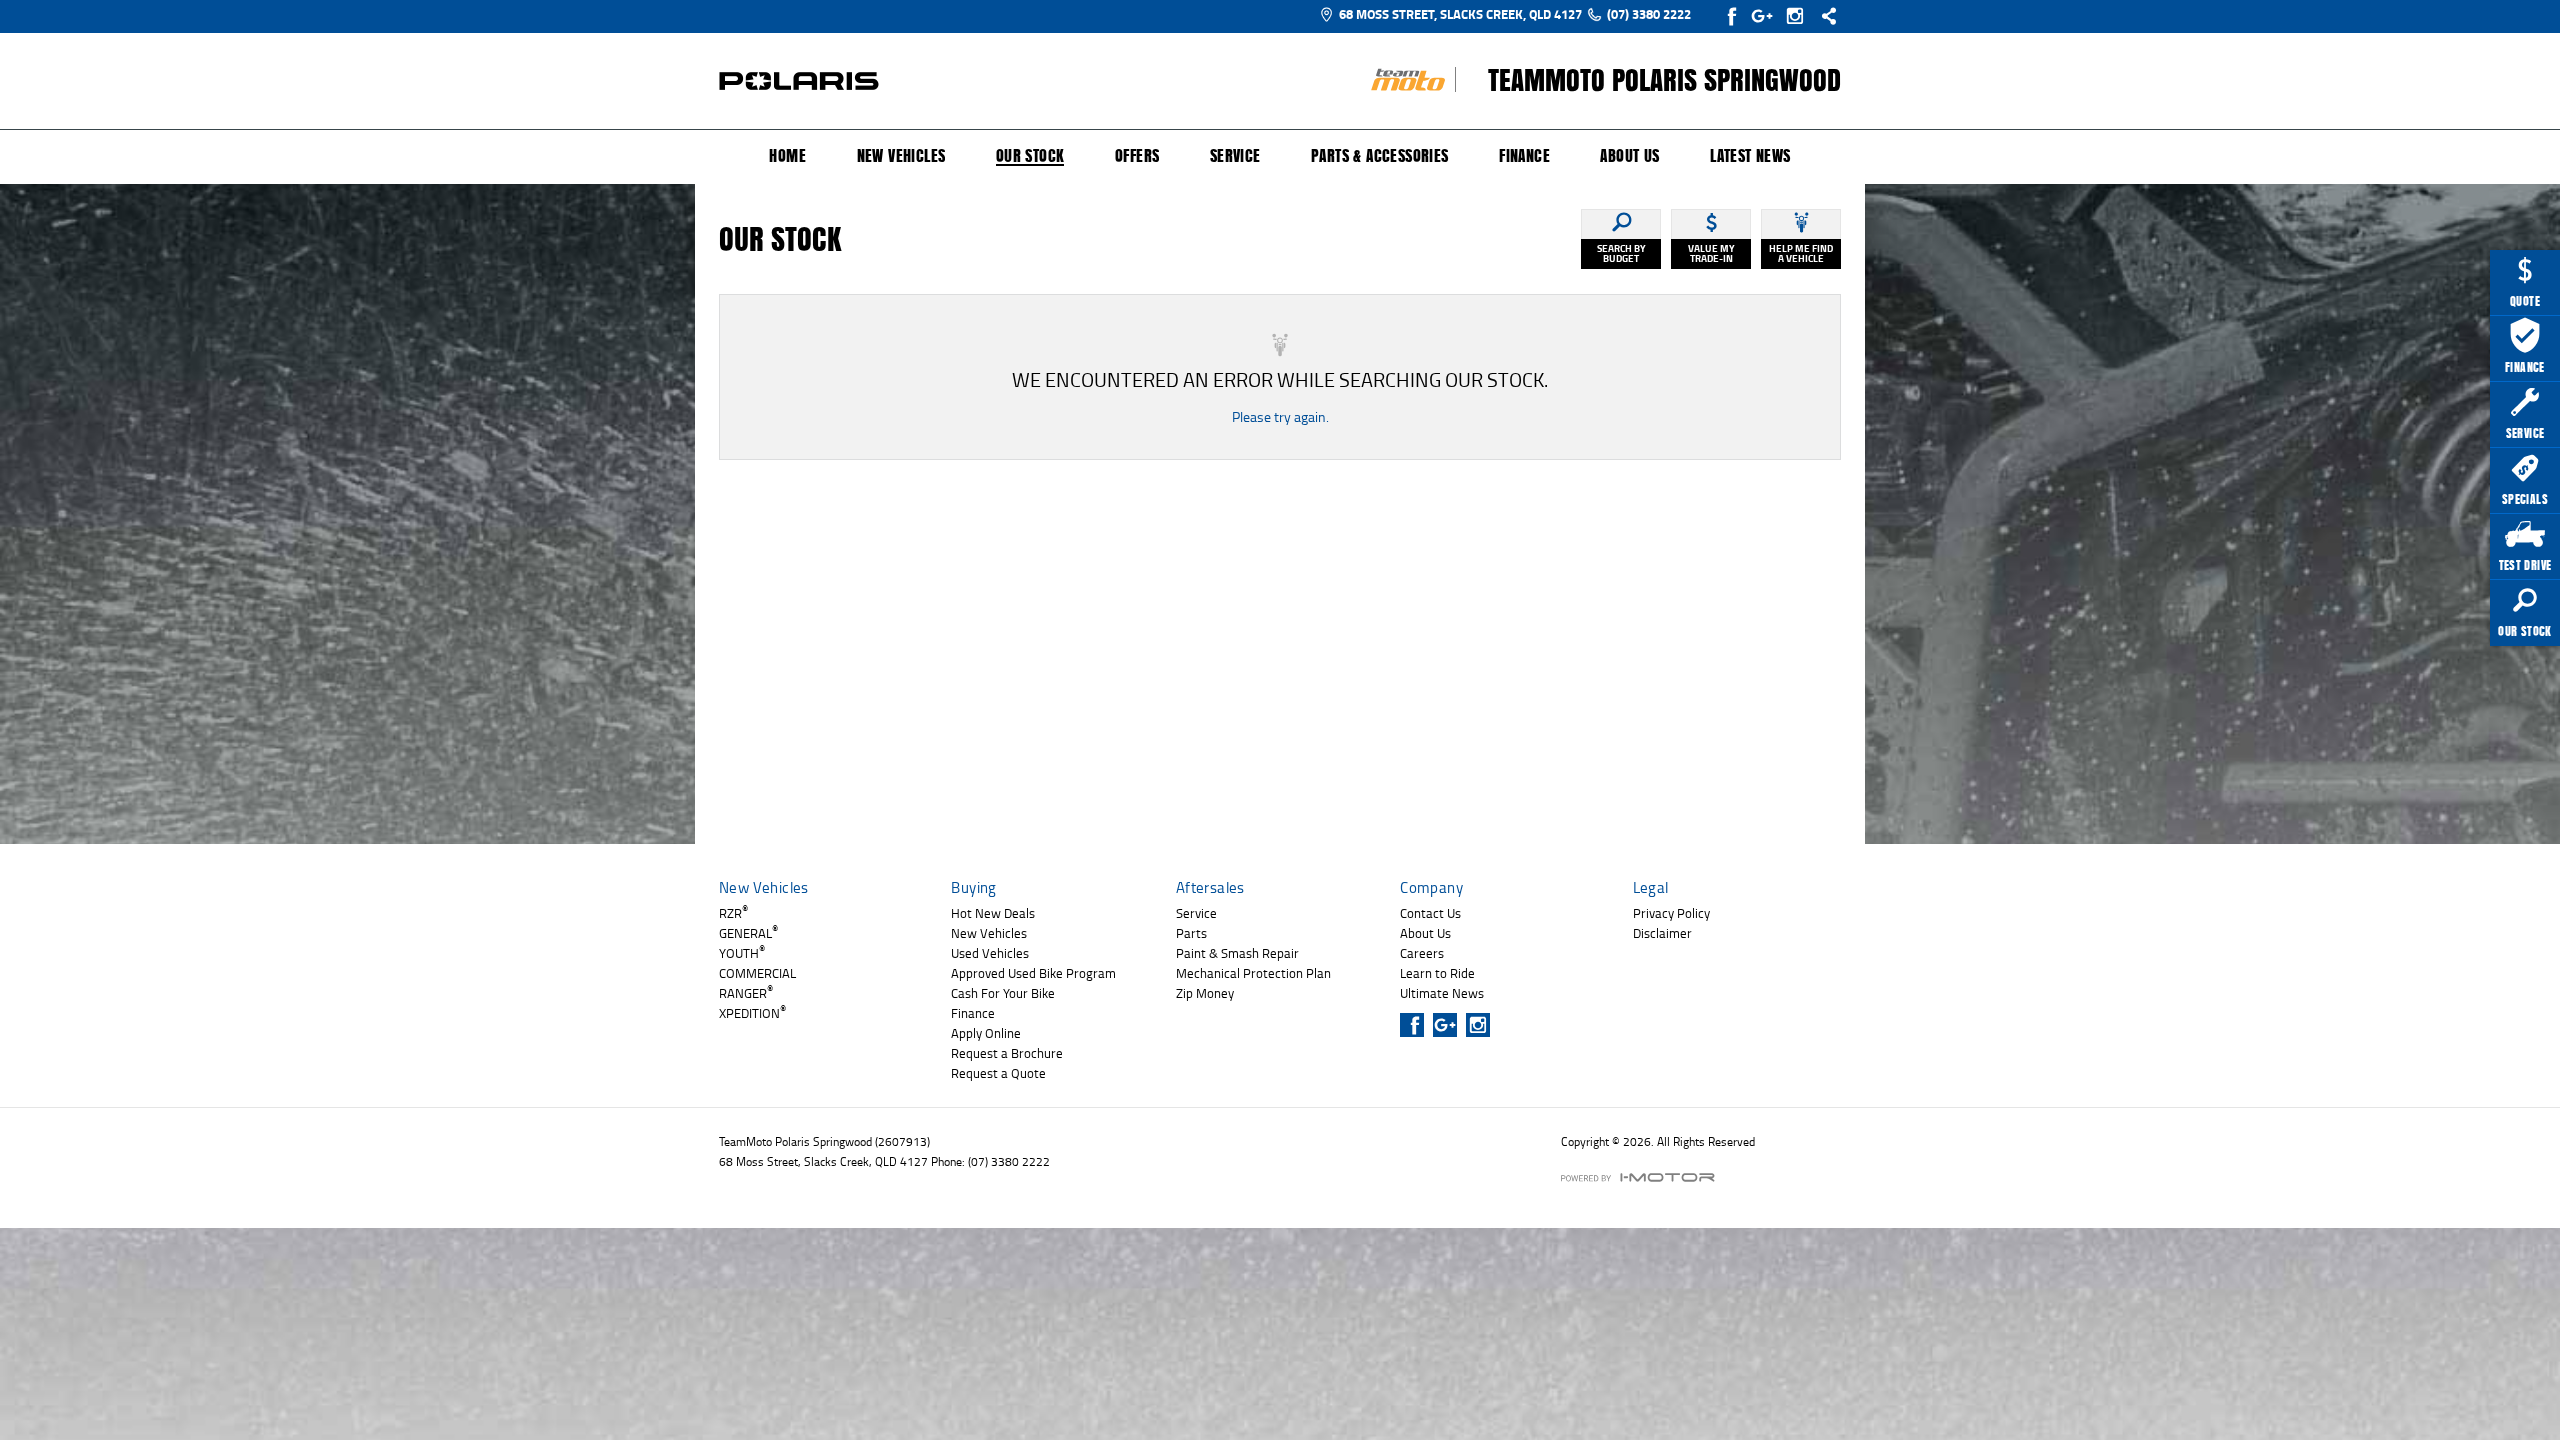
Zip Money (1205, 993)
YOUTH (742, 953)
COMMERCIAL (757, 973)
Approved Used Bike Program (1033, 973)
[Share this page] (1824, 16)
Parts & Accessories (1380, 156)
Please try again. (1280, 416)
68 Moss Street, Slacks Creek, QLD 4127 (1460, 14)
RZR (733, 913)
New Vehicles (901, 156)
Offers (1137, 156)
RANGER (746, 993)
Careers (1422, 953)
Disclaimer (1662, 933)
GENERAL (748, 933)
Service (1235, 156)
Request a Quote (998, 1073)
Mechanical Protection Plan (1253, 973)
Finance (1524, 156)
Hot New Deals (993, 913)
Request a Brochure (1007, 1053)
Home (787, 156)
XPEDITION (752, 1013)
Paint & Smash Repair (1237, 953)
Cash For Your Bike (1003, 993)
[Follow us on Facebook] (1733, 16)
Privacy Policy (1671, 913)
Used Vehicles (990, 953)
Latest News (1750, 156)
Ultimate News (1442, 993)
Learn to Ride (1437, 973)
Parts (1191, 933)
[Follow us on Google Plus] (1766, 16)
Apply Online (986, 1033)
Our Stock (1030, 157)
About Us (1629, 156)
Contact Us (1430, 913)
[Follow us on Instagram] (1799, 16)
